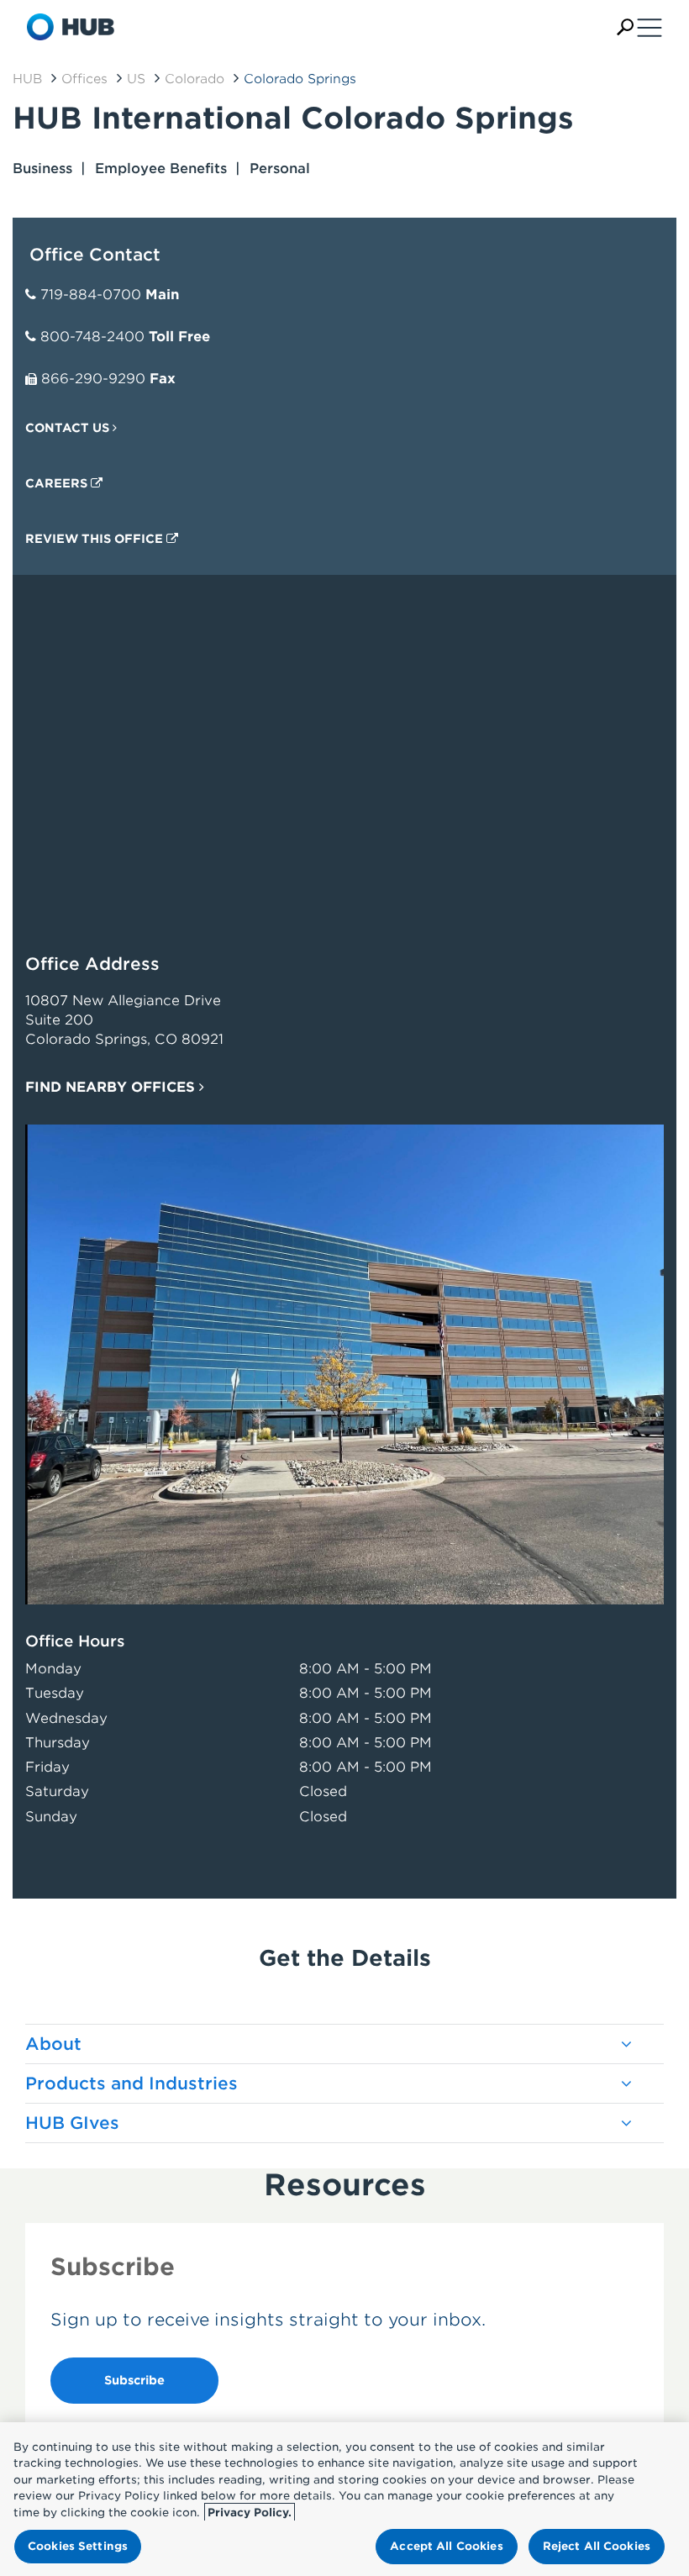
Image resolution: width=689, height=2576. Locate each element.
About (53, 2044)
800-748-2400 (92, 337)
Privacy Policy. (250, 2513)
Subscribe (134, 2380)
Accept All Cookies (446, 2546)
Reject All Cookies (597, 2546)
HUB (27, 79)
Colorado (195, 79)
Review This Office (96, 539)
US (136, 79)
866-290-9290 (93, 379)
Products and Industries (131, 2083)
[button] (625, 27)
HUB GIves (72, 2123)
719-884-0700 (91, 295)
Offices (84, 79)
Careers (58, 483)
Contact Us (69, 428)
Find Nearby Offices (112, 1087)
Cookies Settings (78, 2546)
